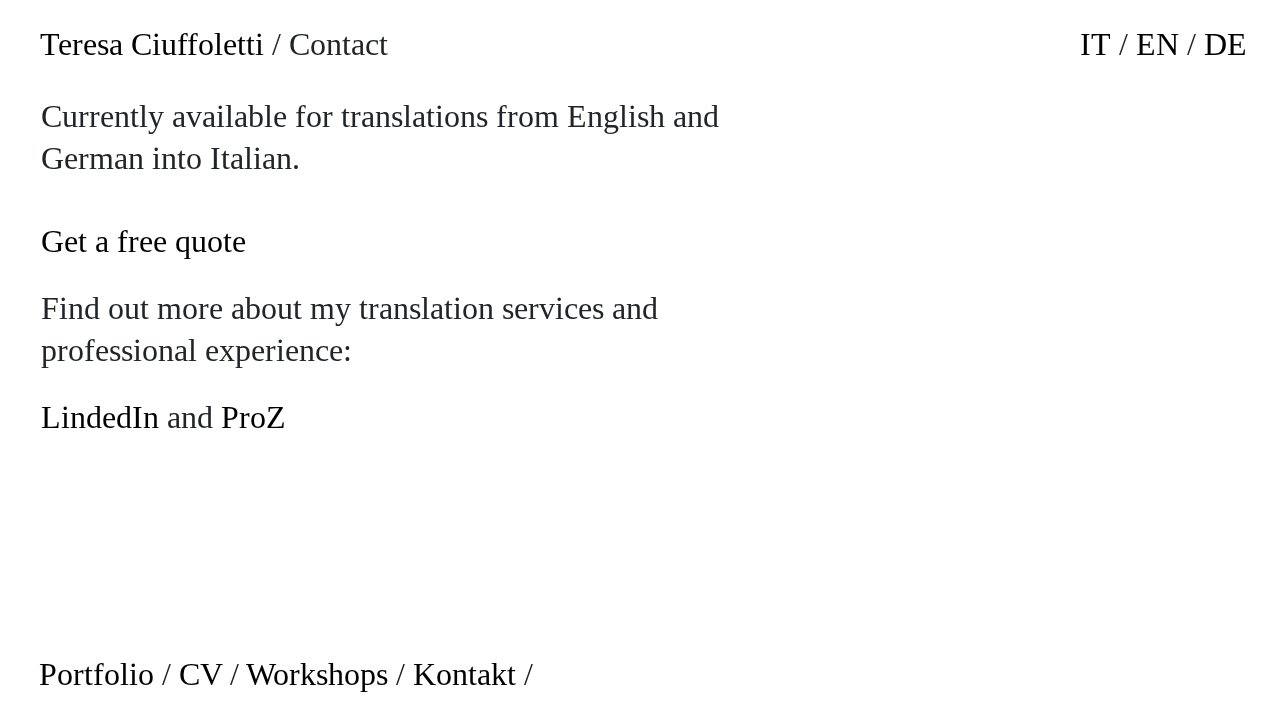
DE (1225, 44)
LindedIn (100, 417)
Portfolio (96, 674)
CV (200, 674)
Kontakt (464, 674)
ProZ (253, 417)
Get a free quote (143, 241)
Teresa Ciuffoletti (152, 44)
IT (1095, 44)
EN (1157, 44)
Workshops (317, 674)
